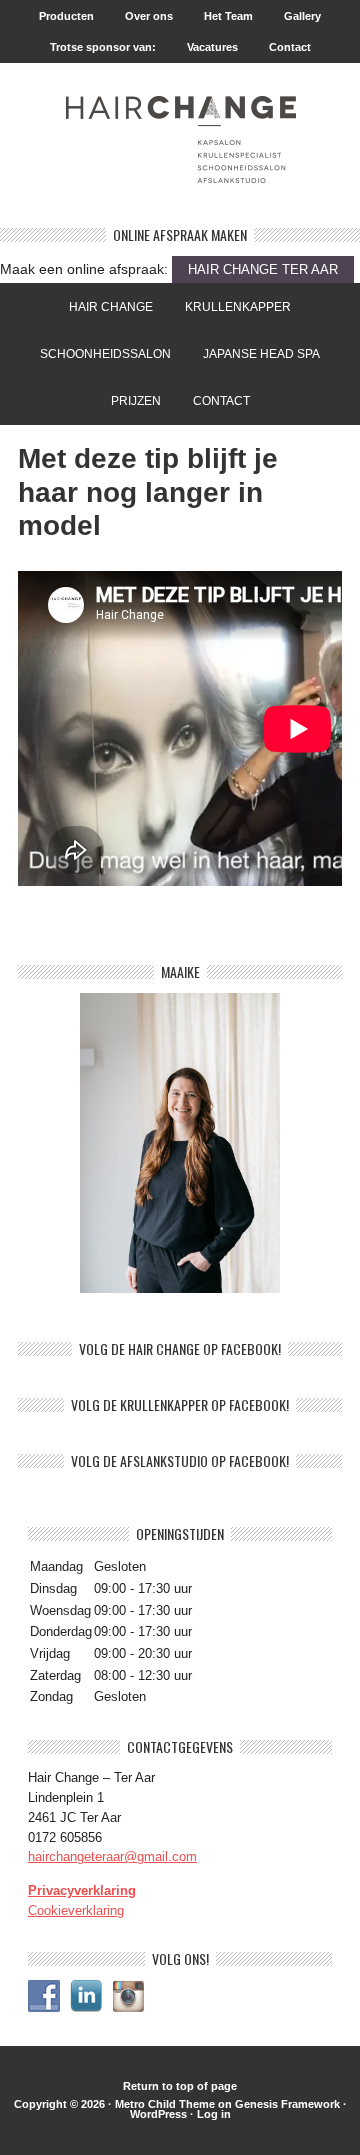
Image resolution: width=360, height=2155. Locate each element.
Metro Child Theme (165, 2104)
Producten (66, 16)
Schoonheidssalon (98, 354)
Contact (290, 47)
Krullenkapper (231, 307)
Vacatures (212, 47)
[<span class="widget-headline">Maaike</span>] (180, 1143)
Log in (214, 2114)
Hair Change (111, 307)
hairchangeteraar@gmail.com (112, 1856)
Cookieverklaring (76, 1910)
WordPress (158, 2114)
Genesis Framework (287, 2104)
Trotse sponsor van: (96, 47)
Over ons (149, 16)
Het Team (228, 16)
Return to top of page (180, 2086)
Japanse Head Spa (261, 354)
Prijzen (129, 401)
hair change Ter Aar (263, 269)
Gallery (295, 16)
